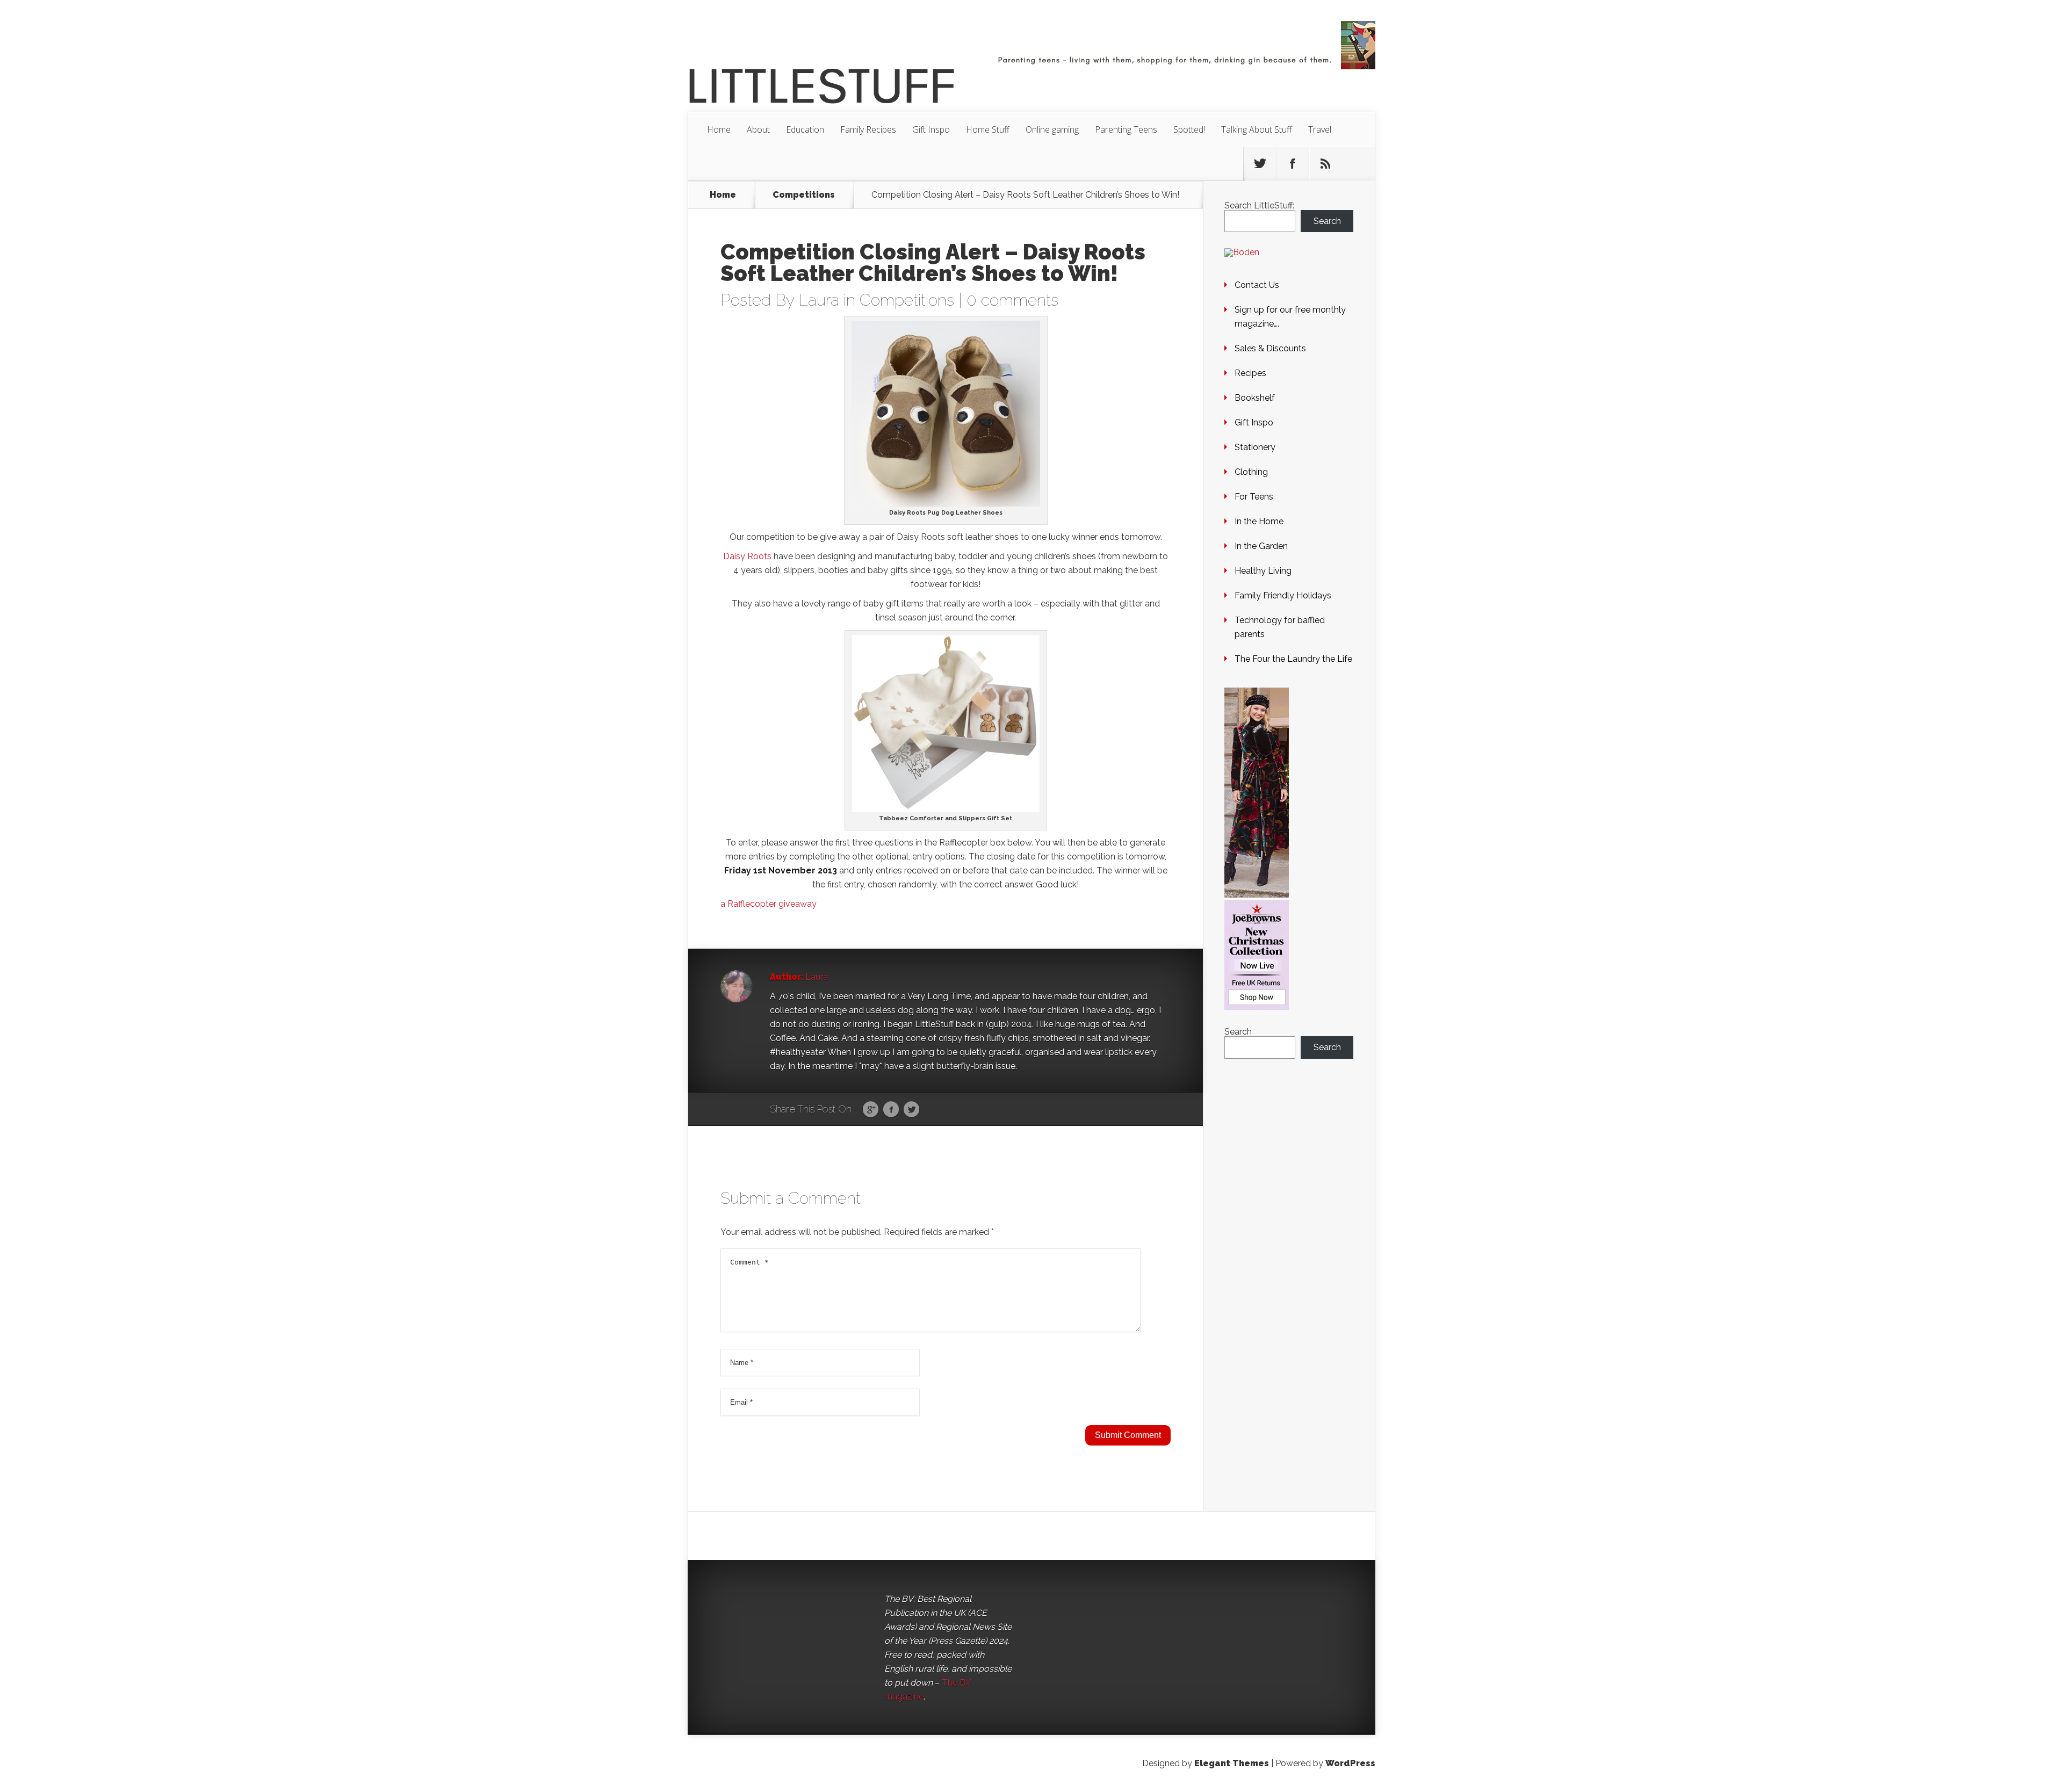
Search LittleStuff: (1259, 205)
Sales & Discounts (1270, 348)
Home (719, 129)
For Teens (1254, 497)
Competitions (804, 195)
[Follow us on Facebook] (1293, 164)
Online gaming (1052, 129)
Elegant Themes (1232, 1763)
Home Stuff (988, 129)
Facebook (891, 1110)
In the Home (1259, 521)
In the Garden (1261, 546)
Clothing (1251, 472)
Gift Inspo (931, 129)
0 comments (1012, 300)
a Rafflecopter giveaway (769, 904)
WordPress (1350, 1763)
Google (871, 1110)
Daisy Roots (747, 556)
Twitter (911, 1110)
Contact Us (1257, 285)
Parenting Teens (1126, 129)
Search (1327, 221)
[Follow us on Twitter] (1260, 164)
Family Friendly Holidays (1283, 595)
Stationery (1255, 447)
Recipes (1250, 373)
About (758, 129)
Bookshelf (1255, 398)
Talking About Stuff (1257, 129)
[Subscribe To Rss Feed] (1325, 164)
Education (805, 129)
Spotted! (1189, 129)
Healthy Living (1263, 571)
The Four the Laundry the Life (1293, 659)
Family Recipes (868, 129)
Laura (819, 300)
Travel (1320, 129)
